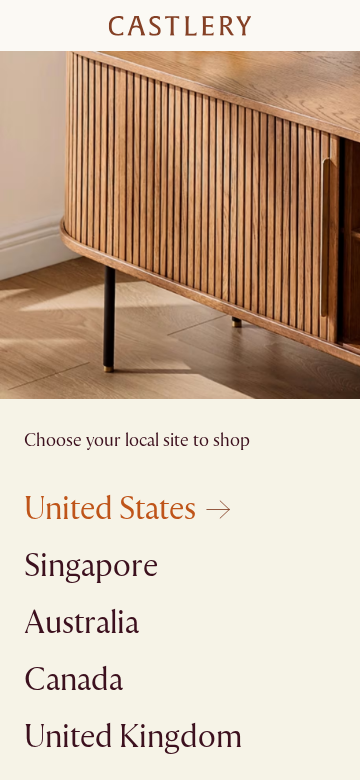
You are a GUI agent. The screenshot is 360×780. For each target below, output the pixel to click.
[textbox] (180, 415)
